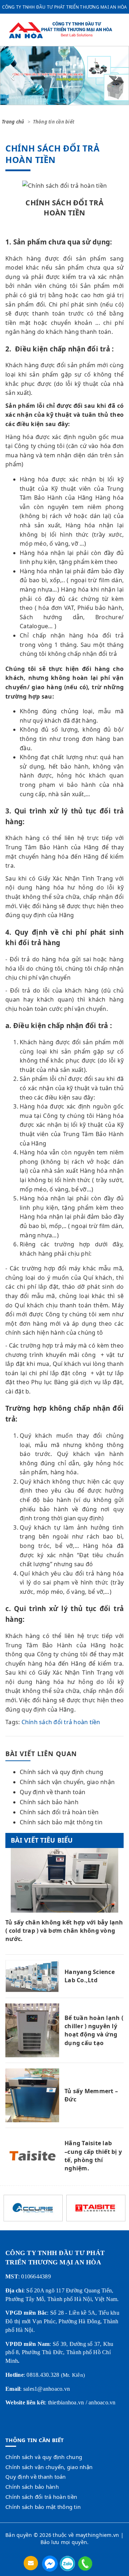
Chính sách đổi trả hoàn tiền (61, 1722)
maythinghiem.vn (97, 2535)
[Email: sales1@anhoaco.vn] (32, 2563)
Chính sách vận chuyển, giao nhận (67, 1782)
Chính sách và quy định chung (61, 1772)
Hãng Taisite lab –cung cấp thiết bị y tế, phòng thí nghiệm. (93, 2156)
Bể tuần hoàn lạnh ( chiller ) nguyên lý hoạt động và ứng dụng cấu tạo (94, 2030)
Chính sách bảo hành (49, 1802)
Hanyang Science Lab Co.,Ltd (90, 1976)
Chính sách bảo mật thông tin (61, 1822)
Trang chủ (13, 122)
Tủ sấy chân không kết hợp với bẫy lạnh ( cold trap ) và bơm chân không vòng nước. (64, 1931)
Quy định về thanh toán (53, 1792)
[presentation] (13, 76)
